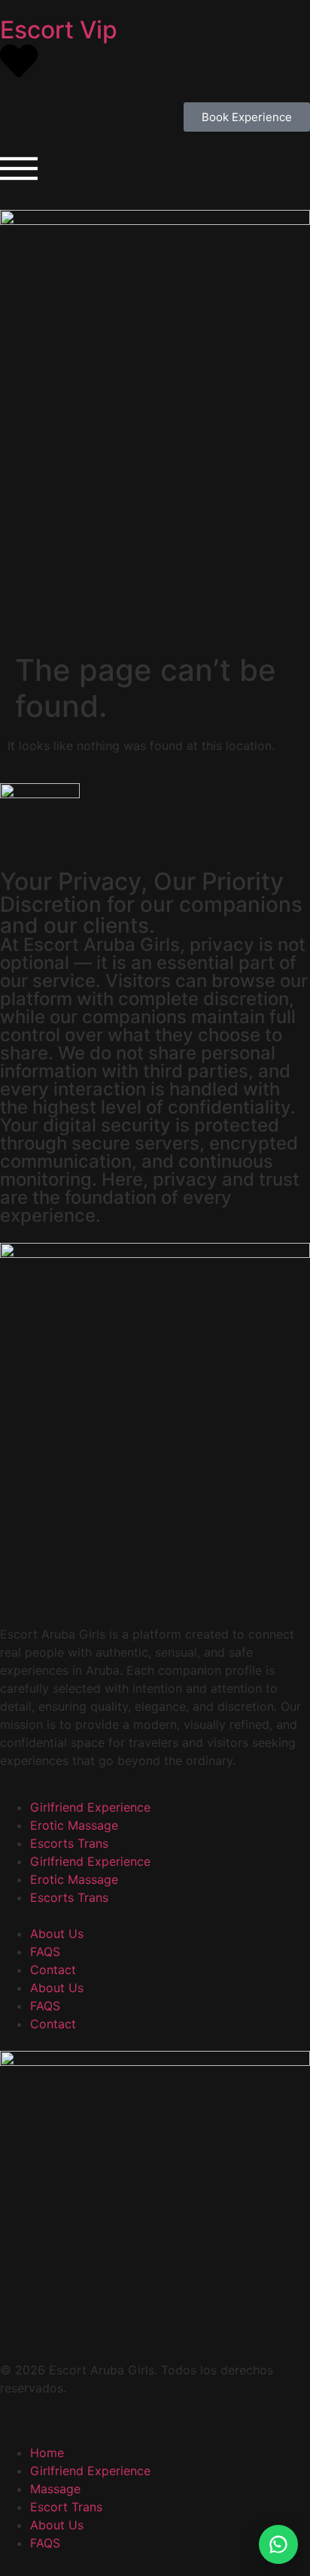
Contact (53, 1970)
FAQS (45, 1952)
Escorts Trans (69, 1843)
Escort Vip (59, 30)
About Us (57, 1934)
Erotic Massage (74, 1825)
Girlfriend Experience (90, 1807)
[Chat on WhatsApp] (278, 2544)
